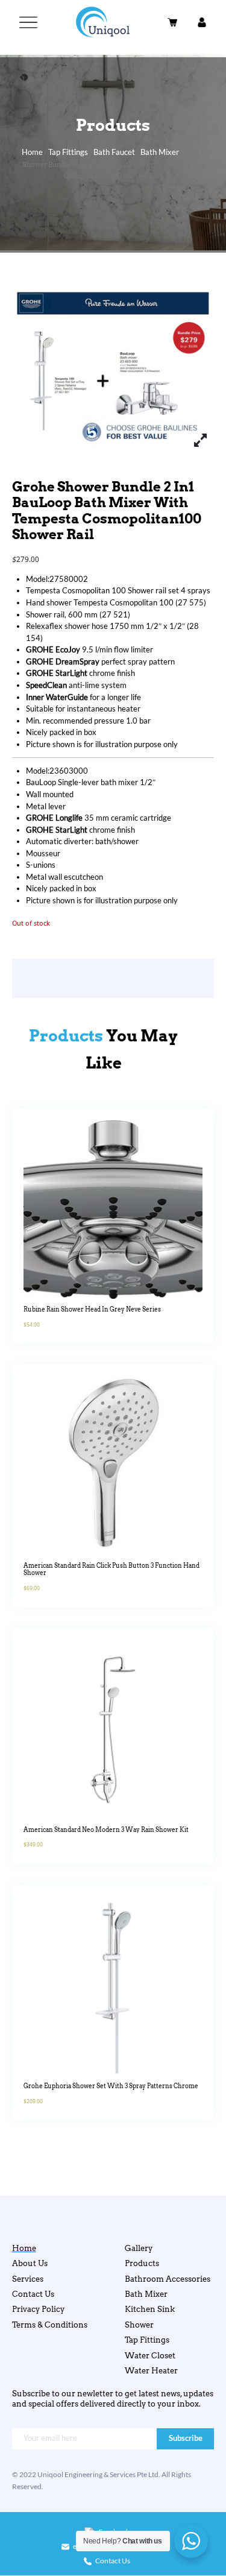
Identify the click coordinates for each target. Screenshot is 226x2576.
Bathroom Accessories (168, 2279)
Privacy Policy (38, 2309)
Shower (139, 2325)
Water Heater (151, 2370)
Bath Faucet (114, 152)
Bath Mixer (160, 152)
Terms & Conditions (50, 2325)
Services (28, 2279)
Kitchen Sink (150, 2309)
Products (142, 2263)
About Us (30, 2263)
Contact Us (33, 2294)
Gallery (139, 2248)
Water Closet (150, 2355)
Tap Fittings (68, 152)
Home (32, 152)
